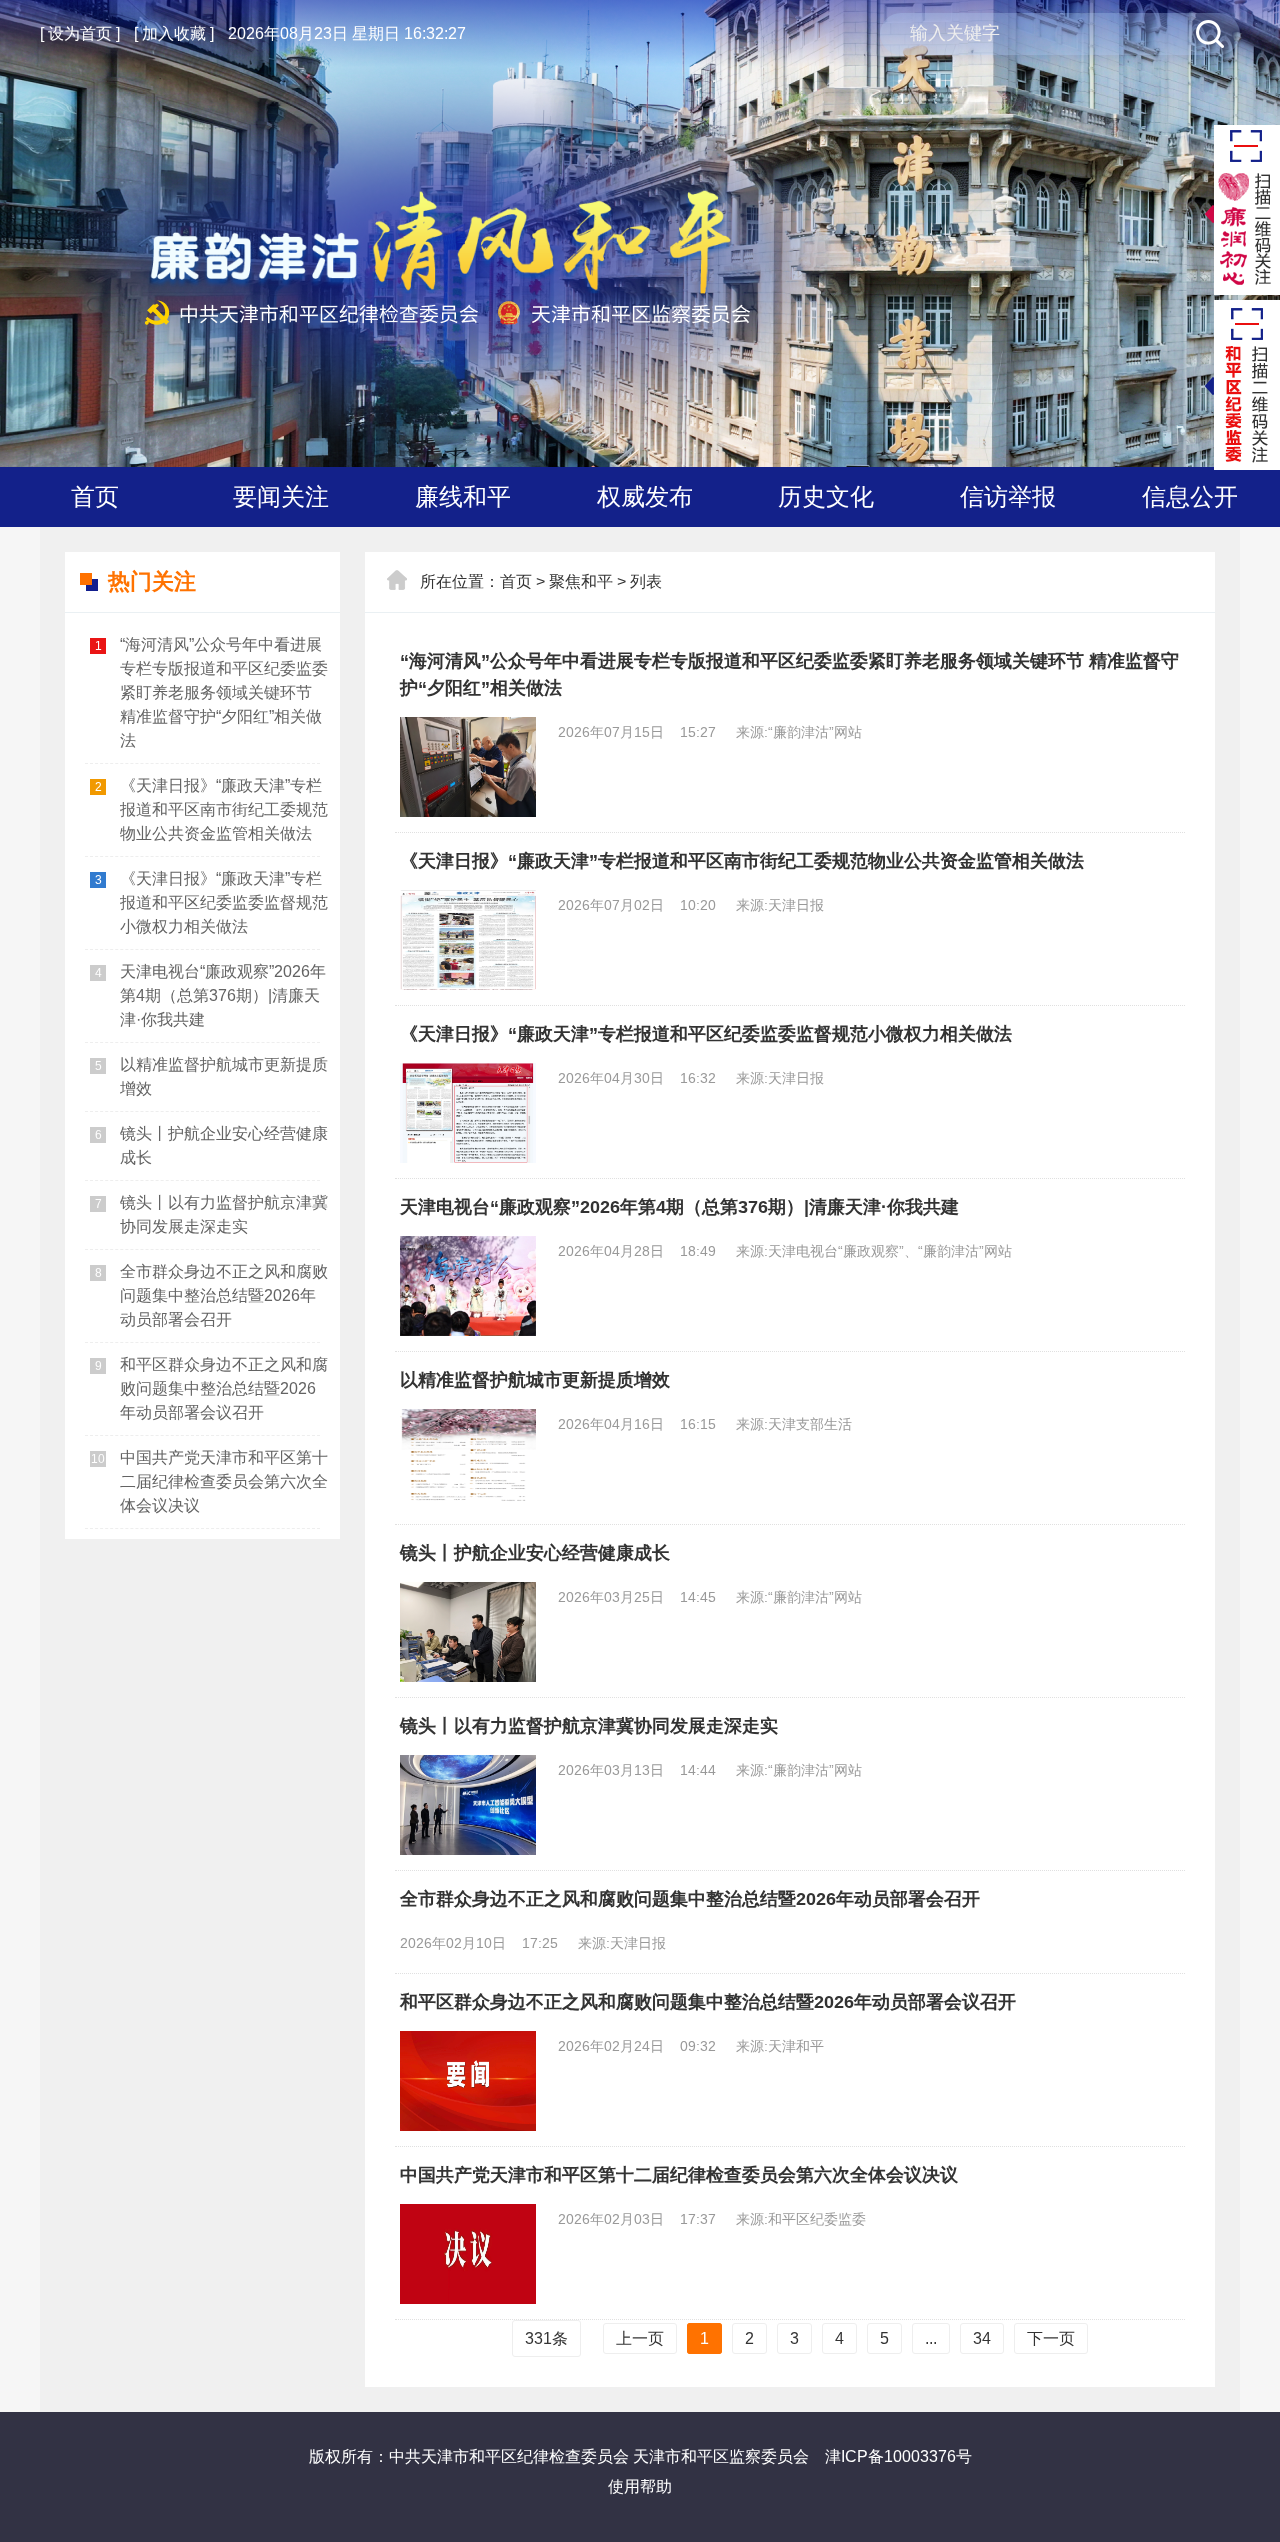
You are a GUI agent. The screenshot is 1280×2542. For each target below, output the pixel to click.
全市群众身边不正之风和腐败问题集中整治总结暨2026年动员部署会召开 (224, 1295)
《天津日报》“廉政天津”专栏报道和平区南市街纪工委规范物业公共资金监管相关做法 (224, 809)
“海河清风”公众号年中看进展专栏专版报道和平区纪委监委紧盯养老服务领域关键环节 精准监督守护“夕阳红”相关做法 (224, 692)
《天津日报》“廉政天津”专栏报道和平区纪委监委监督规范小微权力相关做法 (224, 902)
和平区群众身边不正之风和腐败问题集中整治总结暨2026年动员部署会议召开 (224, 1388)
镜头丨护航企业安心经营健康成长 (224, 1145)
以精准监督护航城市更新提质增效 (224, 1076)
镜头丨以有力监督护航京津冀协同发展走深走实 (224, 1214)
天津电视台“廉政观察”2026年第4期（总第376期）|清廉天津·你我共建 (223, 995)
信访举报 (1008, 496)
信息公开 (1190, 496)
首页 (95, 496)
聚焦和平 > (587, 581)
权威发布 (645, 496)
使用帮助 (640, 2486)
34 (982, 2338)
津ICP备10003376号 (898, 2456)
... (931, 2338)
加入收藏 (174, 33)
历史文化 (826, 496)
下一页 (1051, 2338)
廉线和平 (463, 496)
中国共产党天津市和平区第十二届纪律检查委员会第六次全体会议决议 (224, 1481)
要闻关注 (281, 496)
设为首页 (80, 33)
